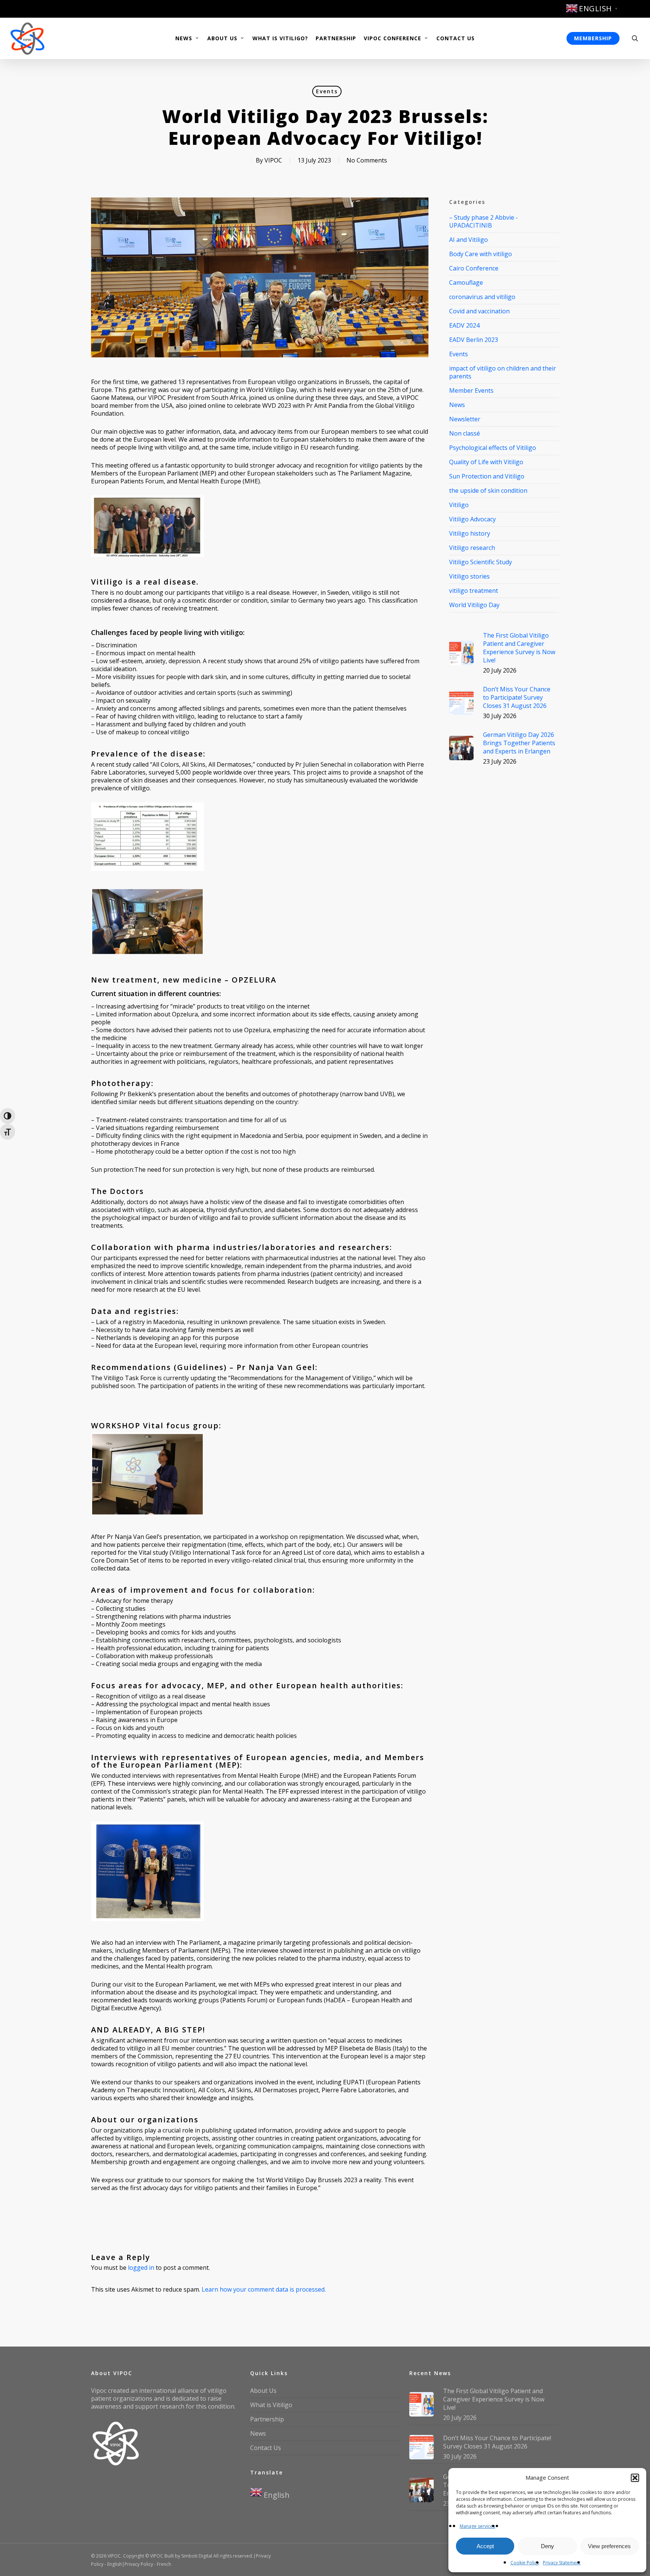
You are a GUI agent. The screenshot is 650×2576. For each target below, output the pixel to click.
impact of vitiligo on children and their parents (503, 372)
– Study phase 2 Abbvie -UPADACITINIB (484, 222)
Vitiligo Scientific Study (481, 562)
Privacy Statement (562, 2563)
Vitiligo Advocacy (472, 519)
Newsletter (465, 419)
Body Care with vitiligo (481, 254)
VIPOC (273, 160)
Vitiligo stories (469, 576)
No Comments (367, 160)
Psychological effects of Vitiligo (493, 448)
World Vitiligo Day (474, 605)
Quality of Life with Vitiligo (486, 462)
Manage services (477, 2526)
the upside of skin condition (488, 491)
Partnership (267, 2419)
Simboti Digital (197, 2556)
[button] (635, 2478)
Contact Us (266, 2448)
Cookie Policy (525, 2563)
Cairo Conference (474, 268)
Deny (547, 2546)
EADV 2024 (464, 325)
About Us (263, 2391)
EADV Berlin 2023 (474, 340)
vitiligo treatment (474, 591)
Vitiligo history (470, 533)
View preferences (609, 2546)
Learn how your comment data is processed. (264, 2289)
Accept (485, 2546)
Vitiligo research (472, 548)
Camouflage (466, 283)
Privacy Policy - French (148, 2564)
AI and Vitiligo (469, 240)
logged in (141, 2268)
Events (327, 91)
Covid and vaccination (479, 311)
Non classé (465, 433)
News (457, 405)
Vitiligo (459, 505)
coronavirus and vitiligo (482, 297)
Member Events (471, 390)
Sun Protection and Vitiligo (487, 476)
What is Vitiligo (271, 2405)
